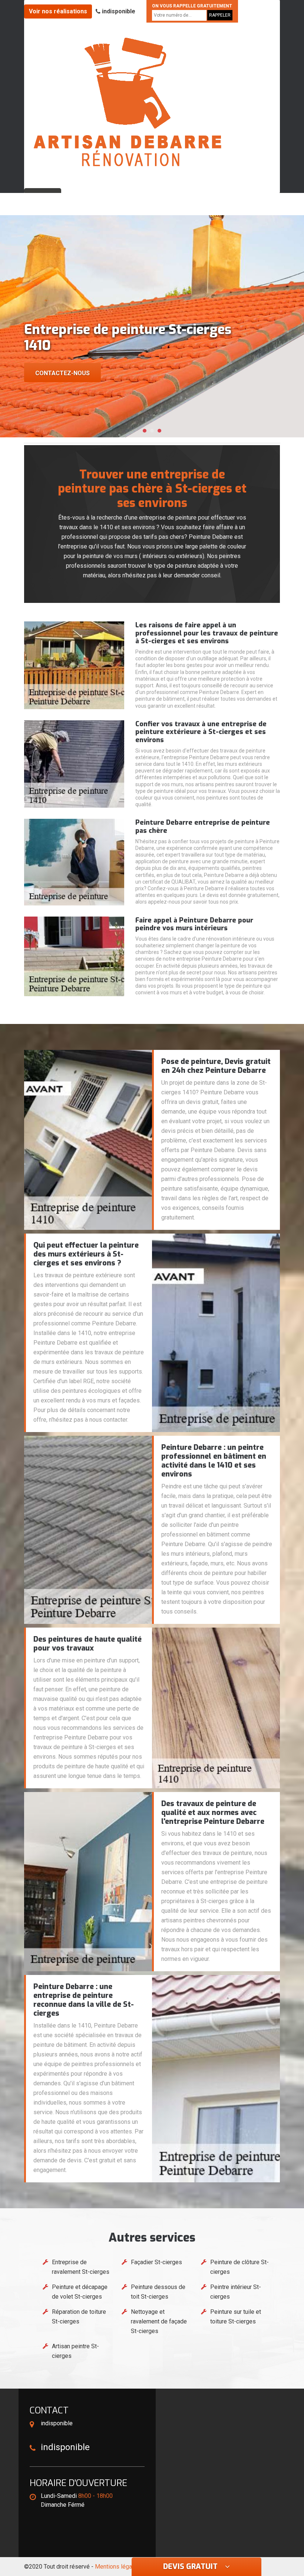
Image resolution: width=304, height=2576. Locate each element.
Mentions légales (118, 2567)
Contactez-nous (62, 373)
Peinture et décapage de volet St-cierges (80, 2292)
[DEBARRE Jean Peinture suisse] (128, 102)
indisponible (118, 11)
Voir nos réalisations (58, 11)
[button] (145, 431)
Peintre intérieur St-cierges (236, 2292)
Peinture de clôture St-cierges (239, 2267)
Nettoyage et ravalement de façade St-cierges (159, 2321)
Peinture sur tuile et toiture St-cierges (236, 2317)
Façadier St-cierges (156, 2262)
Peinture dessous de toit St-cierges (158, 2292)
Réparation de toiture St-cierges (79, 2317)
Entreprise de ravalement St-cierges (81, 2267)
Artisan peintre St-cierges (75, 2351)
